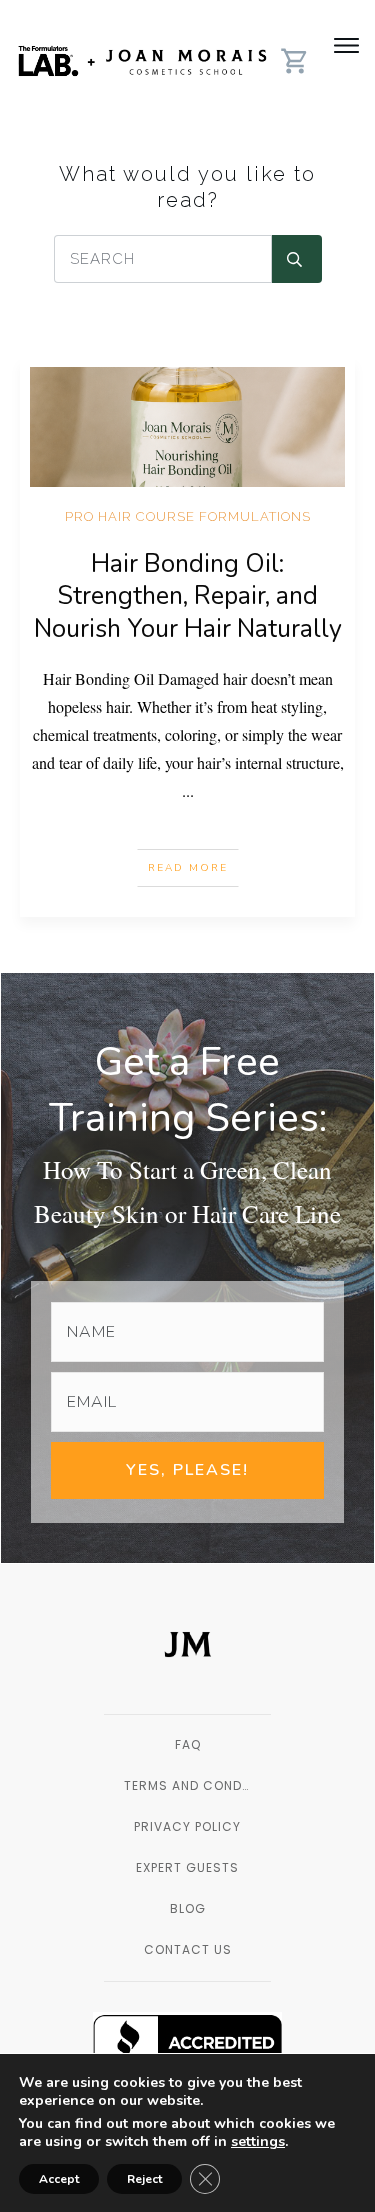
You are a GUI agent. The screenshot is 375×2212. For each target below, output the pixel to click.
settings (258, 2142)
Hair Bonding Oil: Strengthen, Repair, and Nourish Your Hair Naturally (188, 596)
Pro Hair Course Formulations (188, 516)
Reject (144, 2179)
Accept (59, 2179)
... (188, 790)
